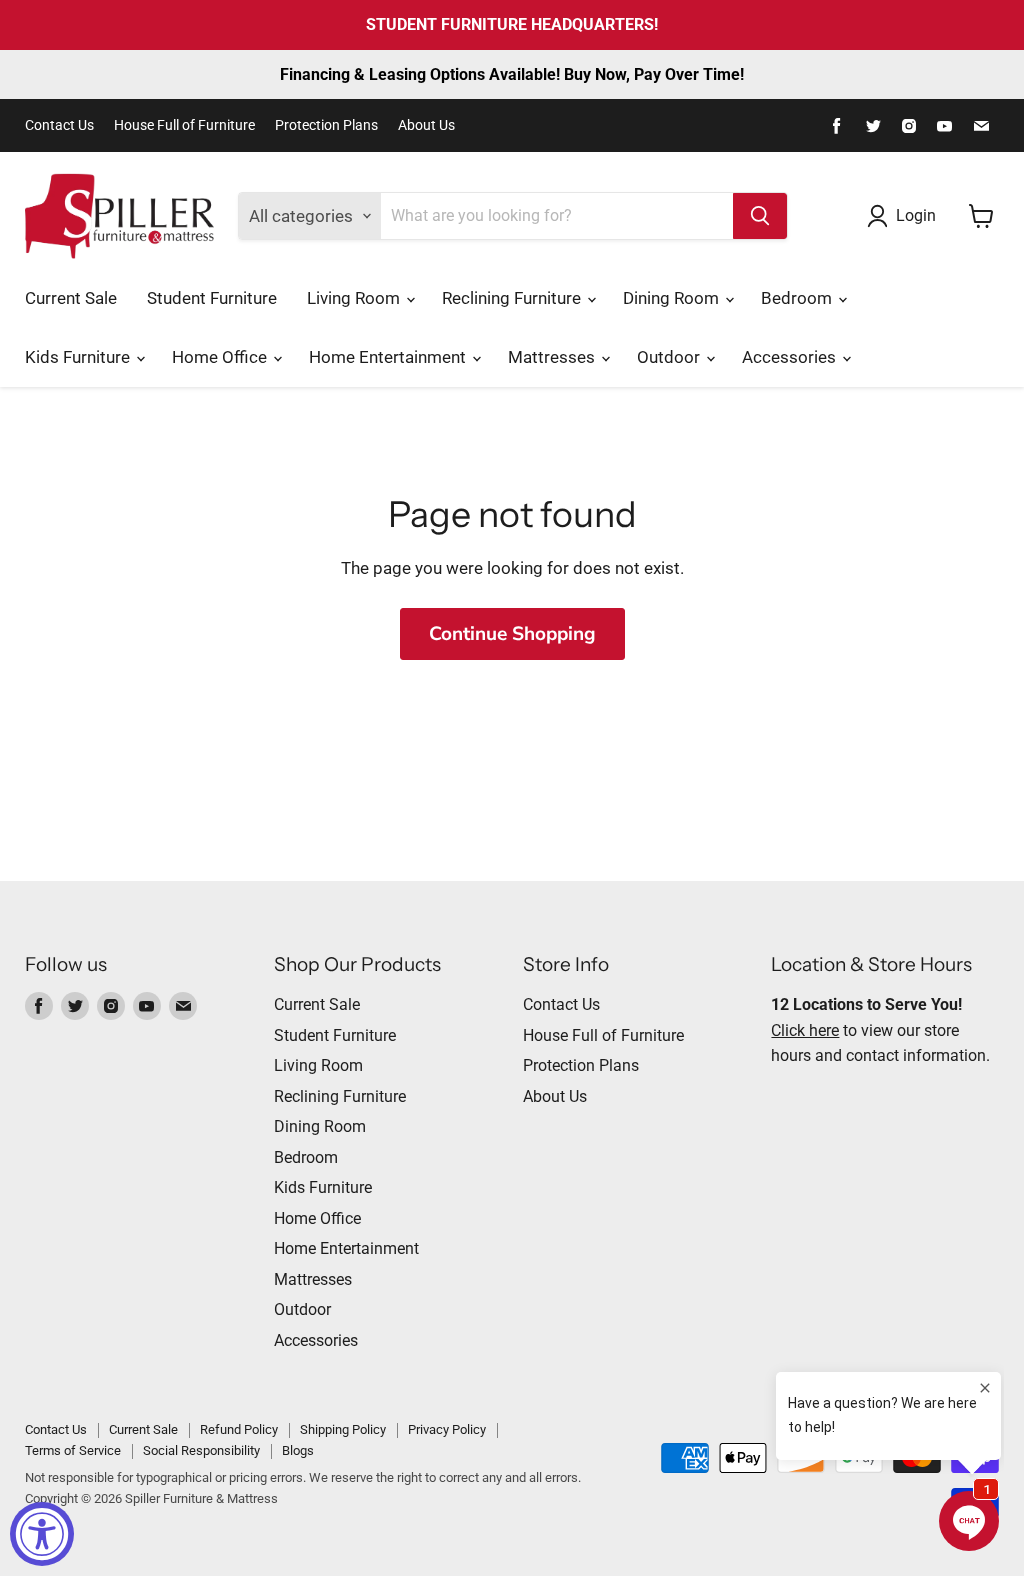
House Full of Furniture (184, 125)
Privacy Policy (447, 1429)
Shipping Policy (343, 1429)
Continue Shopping (512, 634)
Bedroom (798, 298)
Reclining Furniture (513, 298)
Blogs (298, 1450)
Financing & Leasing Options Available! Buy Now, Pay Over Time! (512, 74)
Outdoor (670, 357)
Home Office (221, 357)
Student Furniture (212, 298)
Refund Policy (239, 1429)
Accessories (791, 357)
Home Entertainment (389, 357)
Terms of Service (73, 1450)
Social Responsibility (201, 1450)
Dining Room (673, 298)
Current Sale (71, 298)
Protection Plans (326, 125)
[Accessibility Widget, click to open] (42, 1534)
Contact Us (59, 125)
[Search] (760, 216)
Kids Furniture (79, 357)
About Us (426, 125)
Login (916, 215)
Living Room (355, 298)
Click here (805, 1030)
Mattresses (553, 357)
